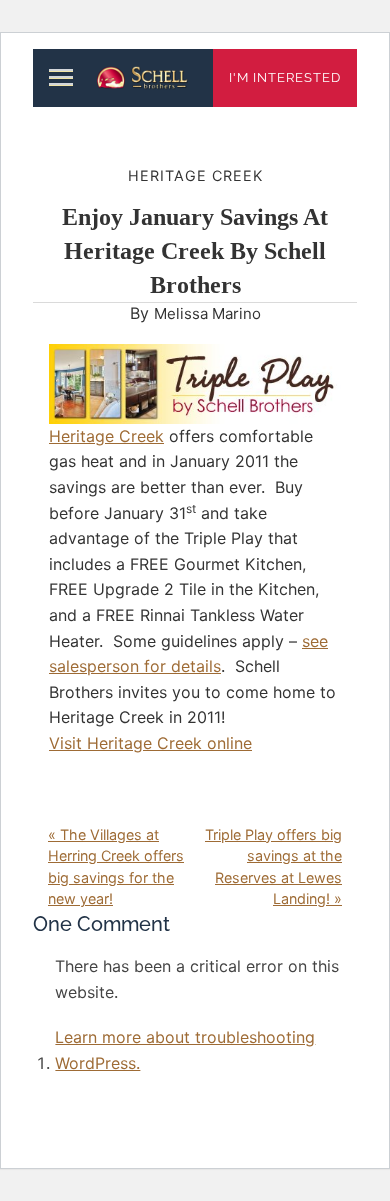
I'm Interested (285, 77)
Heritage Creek (195, 175)
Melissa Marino (207, 313)
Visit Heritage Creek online (150, 743)
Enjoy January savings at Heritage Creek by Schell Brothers (195, 250)
